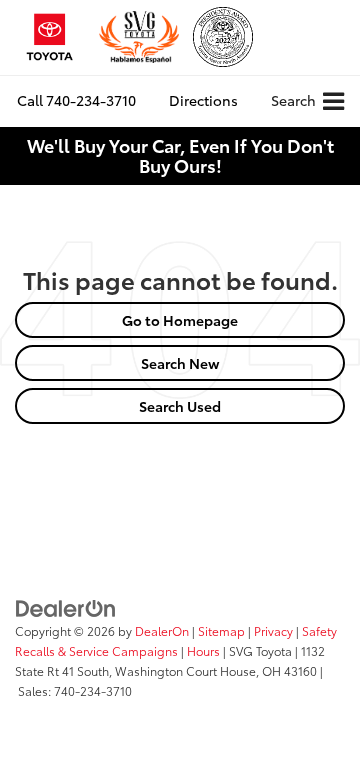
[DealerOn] (66, 606)
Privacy (273, 630)
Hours (203, 650)
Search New (180, 363)
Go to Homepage (180, 320)
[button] (76, 100)
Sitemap (221, 630)
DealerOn (162, 630)
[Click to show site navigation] (333, 101)
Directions (203, 100)
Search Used (180, 406)
